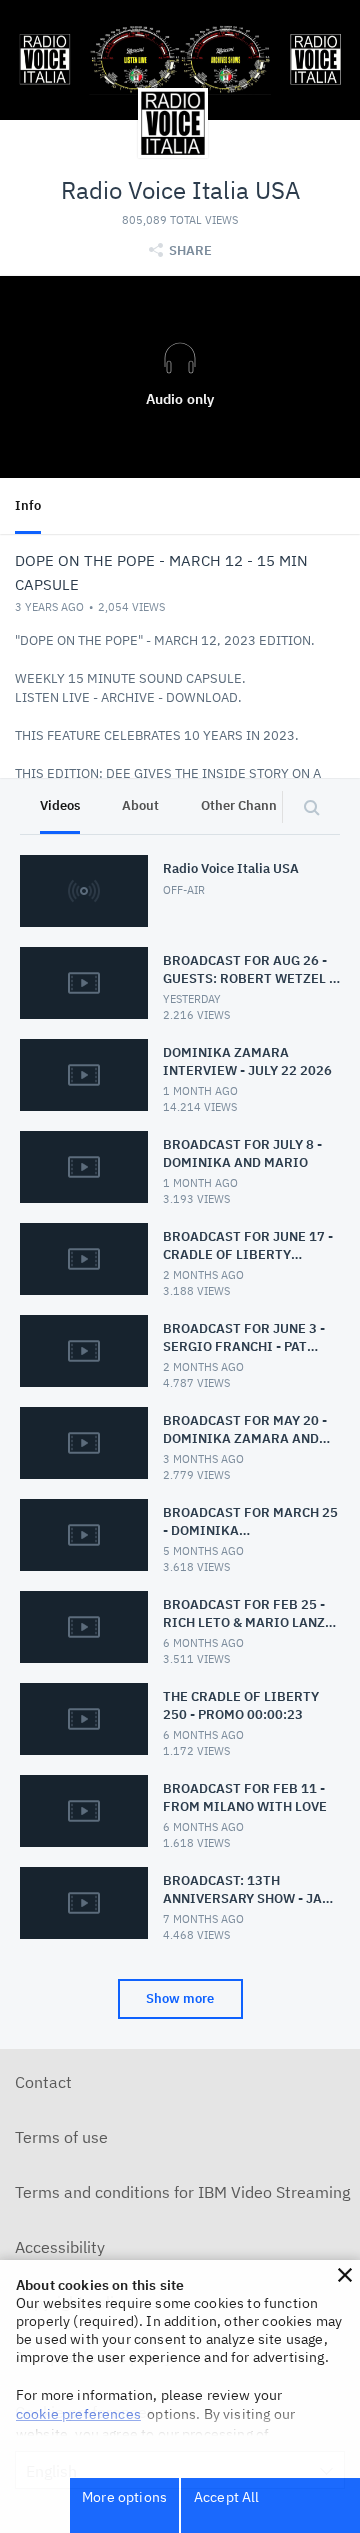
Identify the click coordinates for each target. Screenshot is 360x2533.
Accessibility (60, 2247)
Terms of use (61, 2137)
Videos (60, 805)
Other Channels (247, 805)
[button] (345, 2275)
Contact (43, 2082)
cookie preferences (78, 2414)
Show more (180, 1998)
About (140, 805)
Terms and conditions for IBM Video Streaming (182, 2192)
